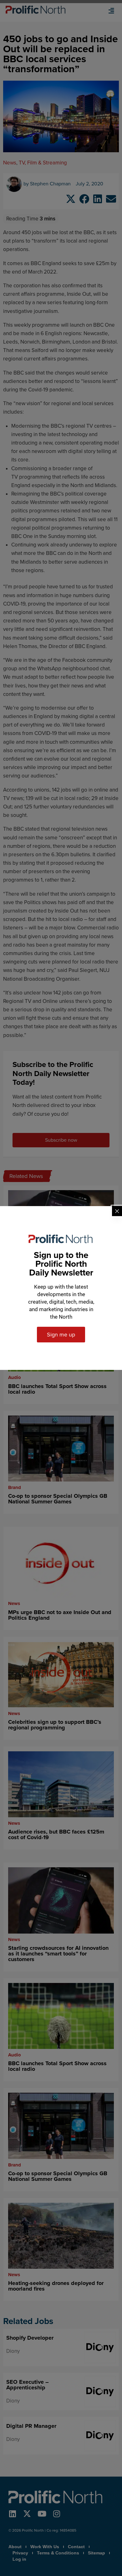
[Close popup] (117, 1211)
